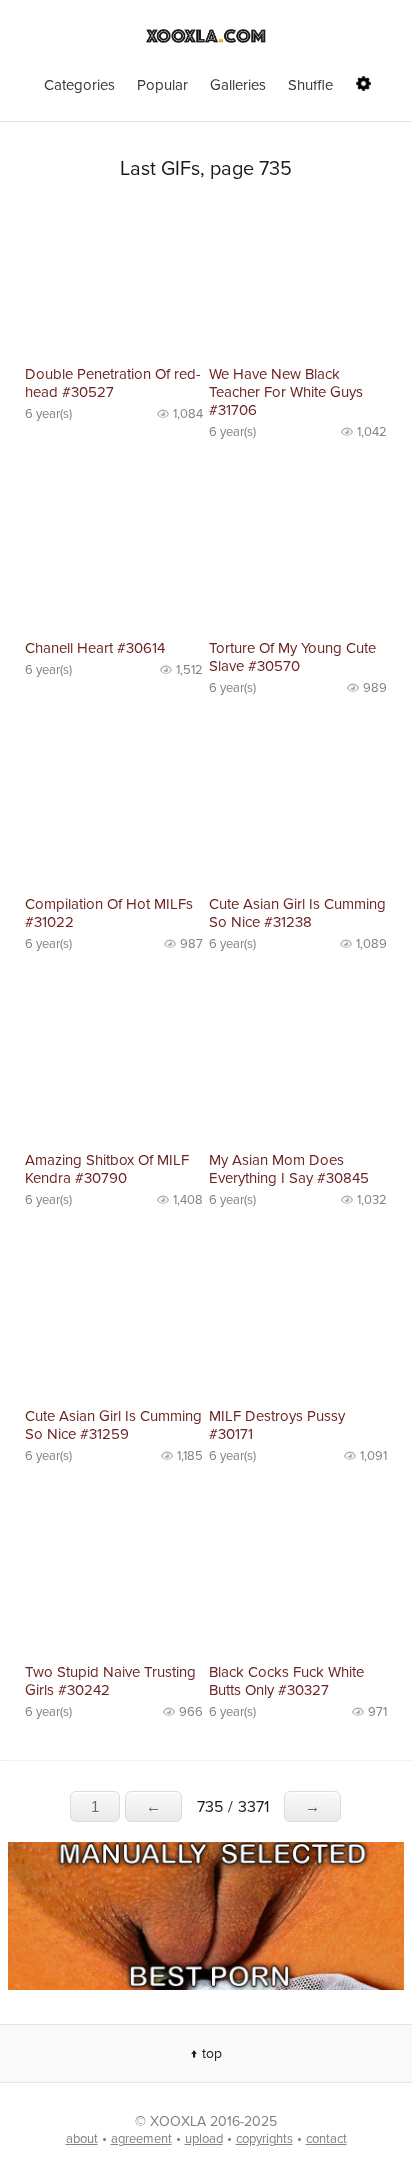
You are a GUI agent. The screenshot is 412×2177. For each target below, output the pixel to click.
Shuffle (310, 85)
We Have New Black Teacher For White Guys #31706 (286, 392)
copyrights (264, 2139)
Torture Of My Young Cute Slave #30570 (292, 657)
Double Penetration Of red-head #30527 (113, 383)
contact (326, 2139)
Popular (162, 85)
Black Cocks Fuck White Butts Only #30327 (286, 1681)
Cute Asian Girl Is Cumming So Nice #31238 (297, 913)
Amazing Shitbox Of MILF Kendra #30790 (107, 1169)
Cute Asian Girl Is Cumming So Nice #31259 (113, 1425)
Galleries (238, 85)
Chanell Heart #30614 (95, 648)
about (82, 2139)
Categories (79, 85)
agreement (141, 2139)
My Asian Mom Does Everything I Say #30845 (289, 1169)
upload (204, 2139)
